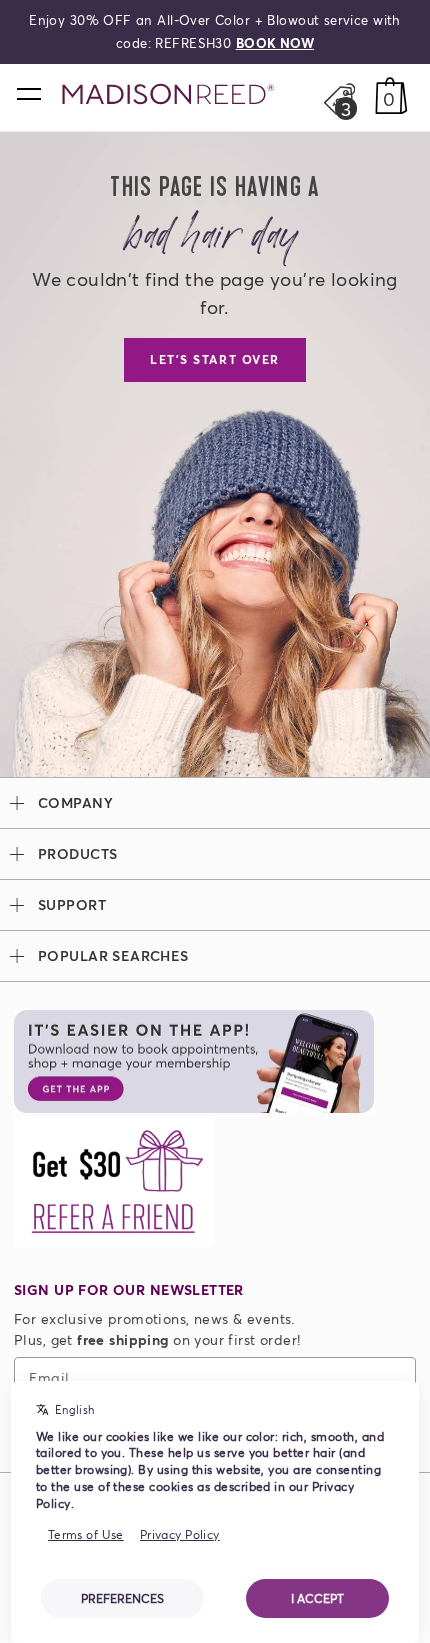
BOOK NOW (275, 43)
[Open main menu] (28, 93)
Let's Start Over (215, 359)
